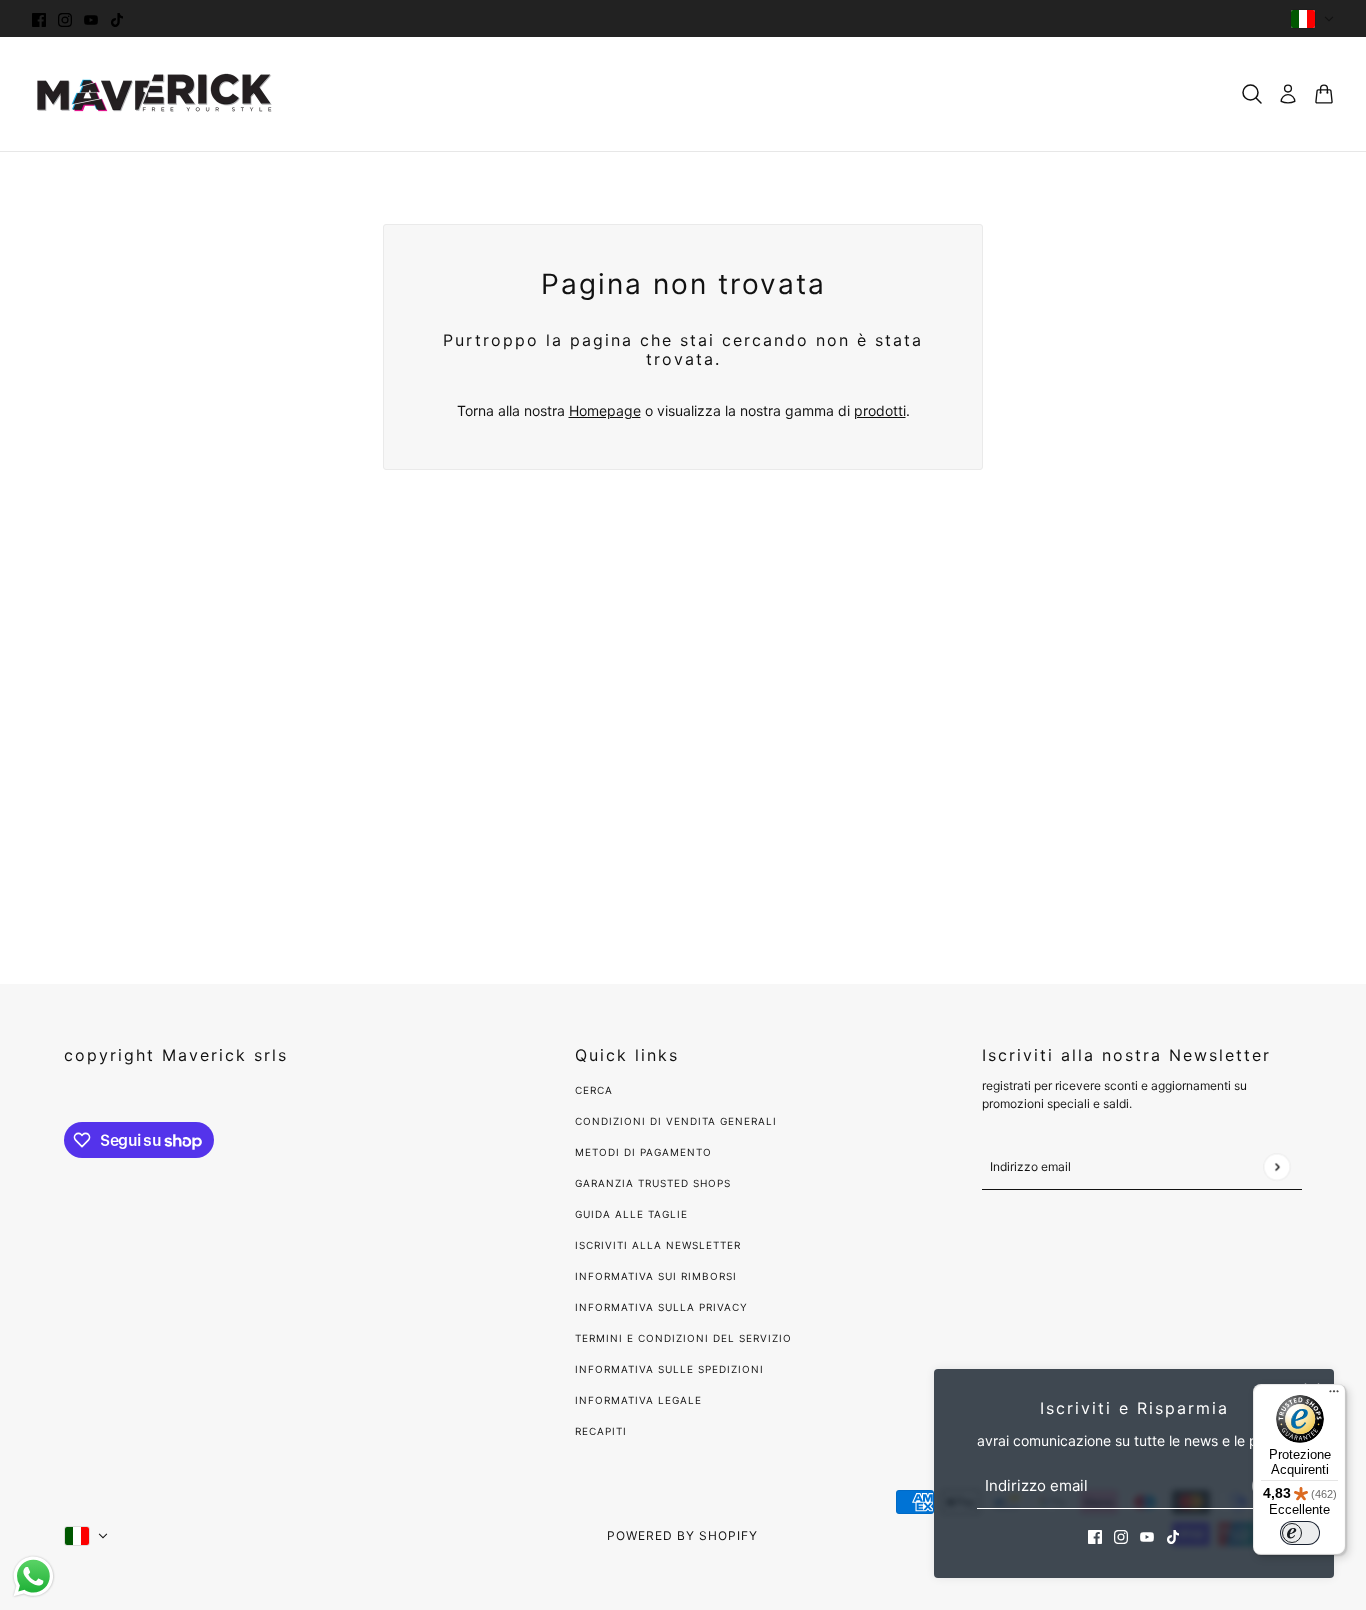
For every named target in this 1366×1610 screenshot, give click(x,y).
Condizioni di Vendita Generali (676, 1121)
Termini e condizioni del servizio (683, 1338)
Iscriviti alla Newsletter (658, 1245)
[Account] (1288, 94)
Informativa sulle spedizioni (669, 1369)
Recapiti (601, 1431)
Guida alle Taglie (631, 1214)
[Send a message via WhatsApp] (33, 1576)
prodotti (880, 410)
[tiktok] (117, 18)
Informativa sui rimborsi (656, 1276)
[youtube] (91, 18)
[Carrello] (1324, 94)
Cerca (594, 1090)
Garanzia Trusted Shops (653, 1183)
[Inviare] (1276, 1166)
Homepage (605, 410)
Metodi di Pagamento (643, 1152)
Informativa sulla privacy (661, 1307)
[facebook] (39, 18)
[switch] (1300, 1533)
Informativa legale (638, 1400)
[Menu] (1334, 1396)
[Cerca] (1252, 94)
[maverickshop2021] (155, 94)
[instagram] (65, 18)
